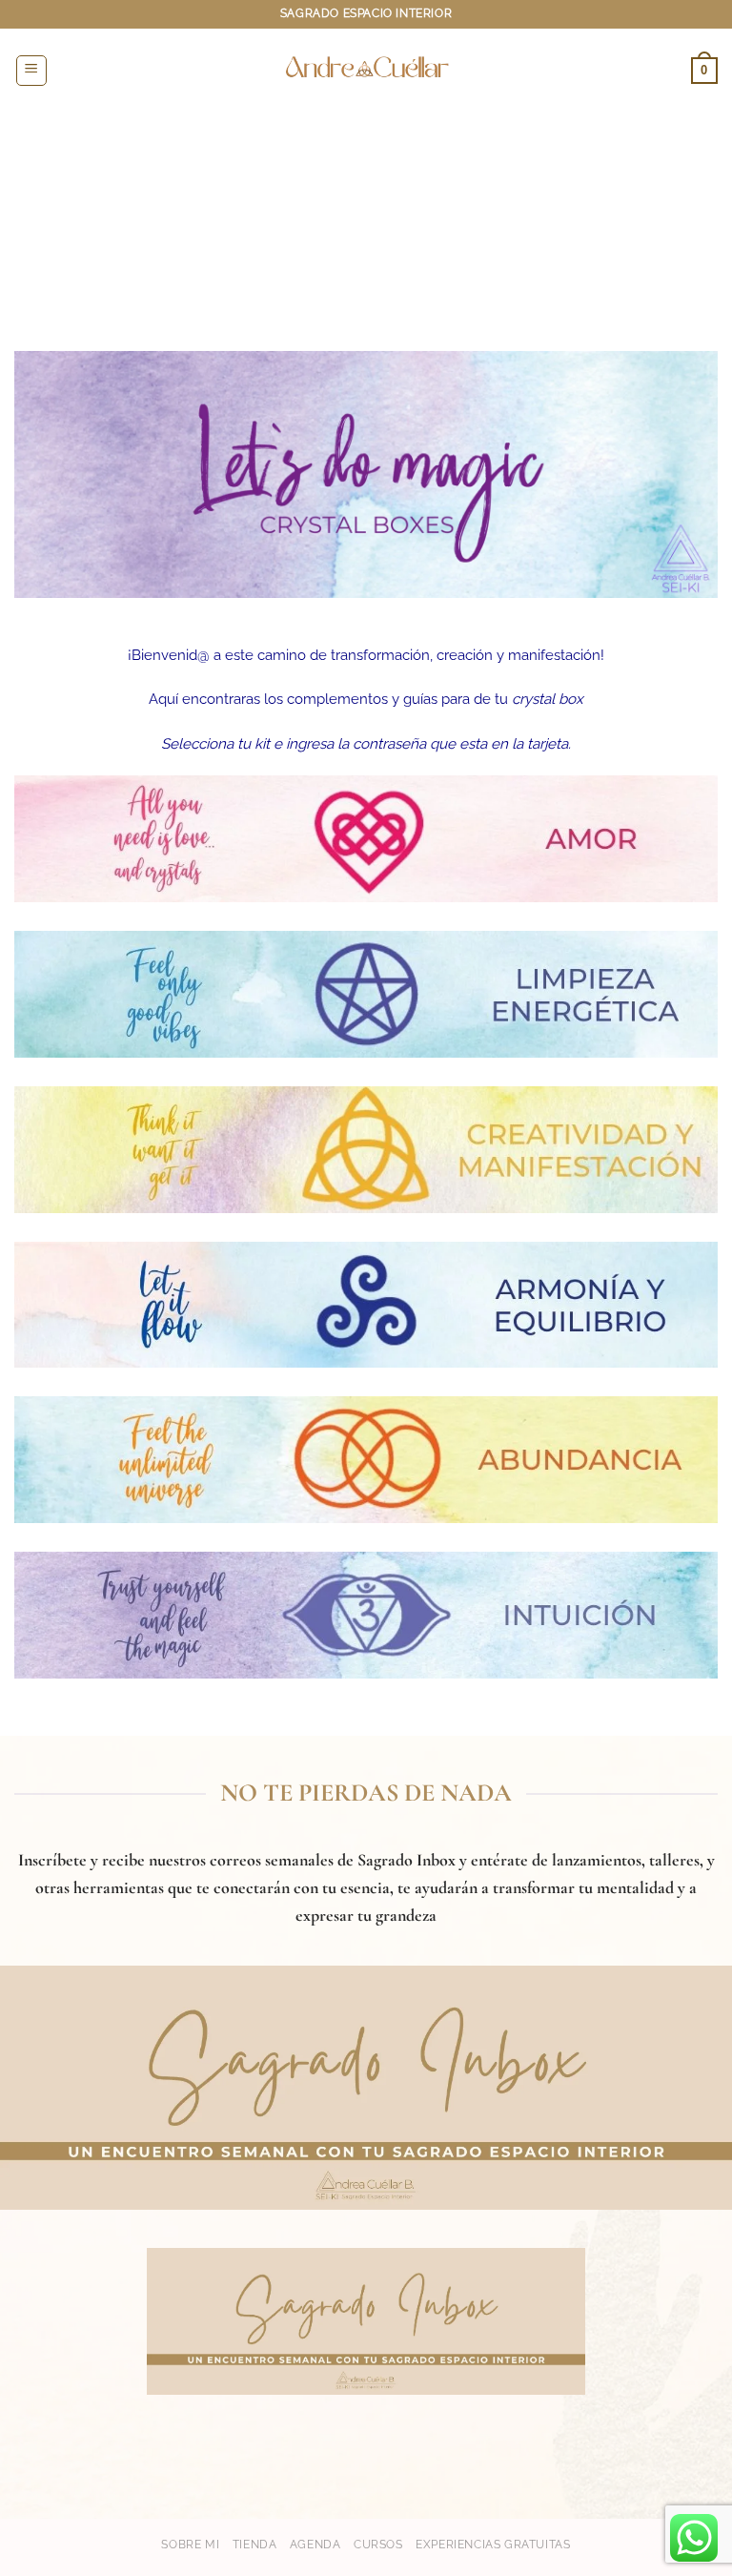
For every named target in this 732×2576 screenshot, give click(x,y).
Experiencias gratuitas (493, 2544)
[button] (31, 71)
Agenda (315, 2544)
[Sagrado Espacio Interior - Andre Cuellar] (366, 70)
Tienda (255, 2544)
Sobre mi (190, 2544)
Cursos (378, 2544)
